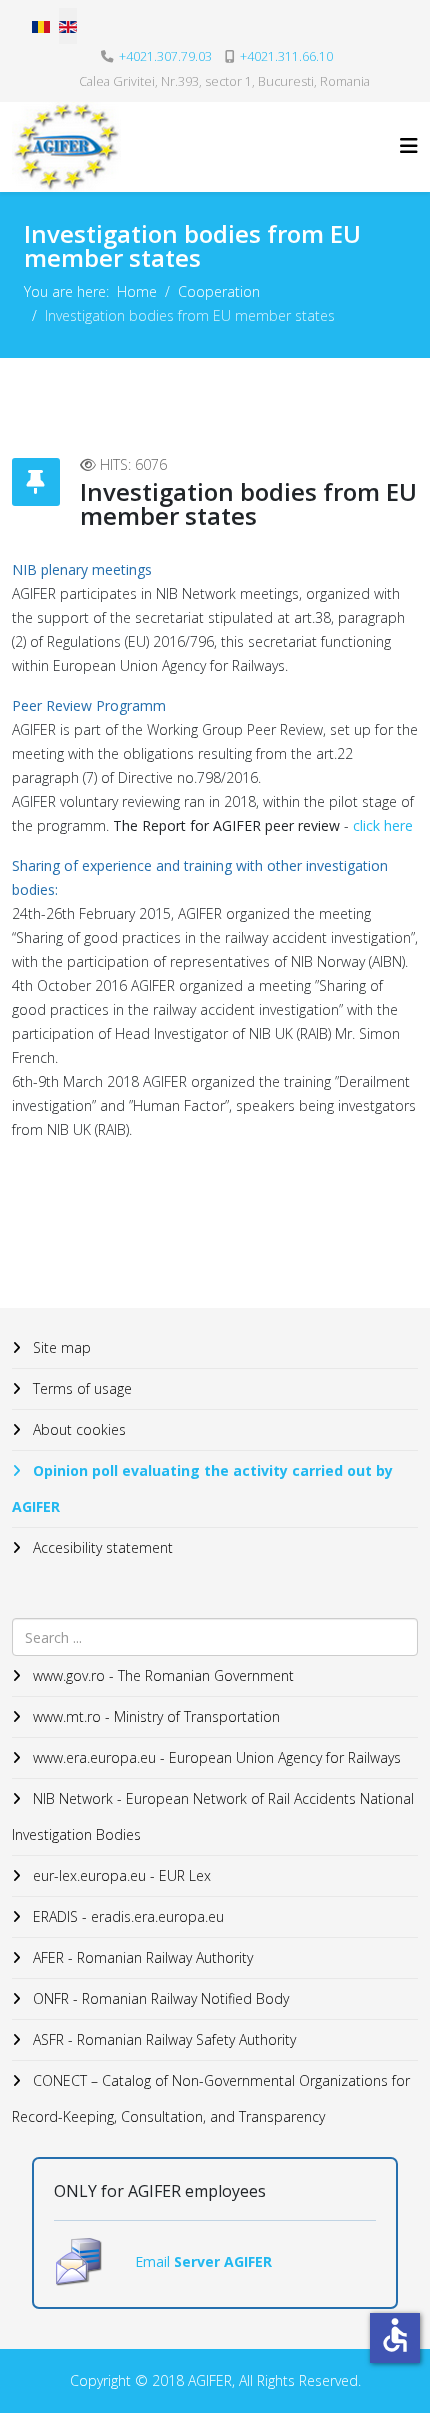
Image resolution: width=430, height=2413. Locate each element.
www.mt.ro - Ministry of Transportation (154, 1716)
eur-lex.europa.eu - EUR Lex (120, 1875)
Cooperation (219, 291)
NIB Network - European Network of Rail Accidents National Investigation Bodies (213, 1816)
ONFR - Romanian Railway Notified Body (159, 1998)
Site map (60, 1347)
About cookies (77, 1429)
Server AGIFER (223, 2261)
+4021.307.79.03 (165, 56)
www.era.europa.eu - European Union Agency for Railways (215, 1757)
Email (154, 2261)
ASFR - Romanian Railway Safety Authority (162, 2039)
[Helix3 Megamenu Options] (409, 145)
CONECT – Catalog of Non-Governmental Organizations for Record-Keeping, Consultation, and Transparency (211, 2098)
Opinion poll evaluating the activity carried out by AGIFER (202, 1488)
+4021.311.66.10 (286, 56)
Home (137, 291)
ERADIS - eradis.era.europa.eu (126, 1916)
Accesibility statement (101, 1547)
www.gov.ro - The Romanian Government (161, 1675)
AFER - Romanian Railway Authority (141, 1957)
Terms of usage (80, 1388)
